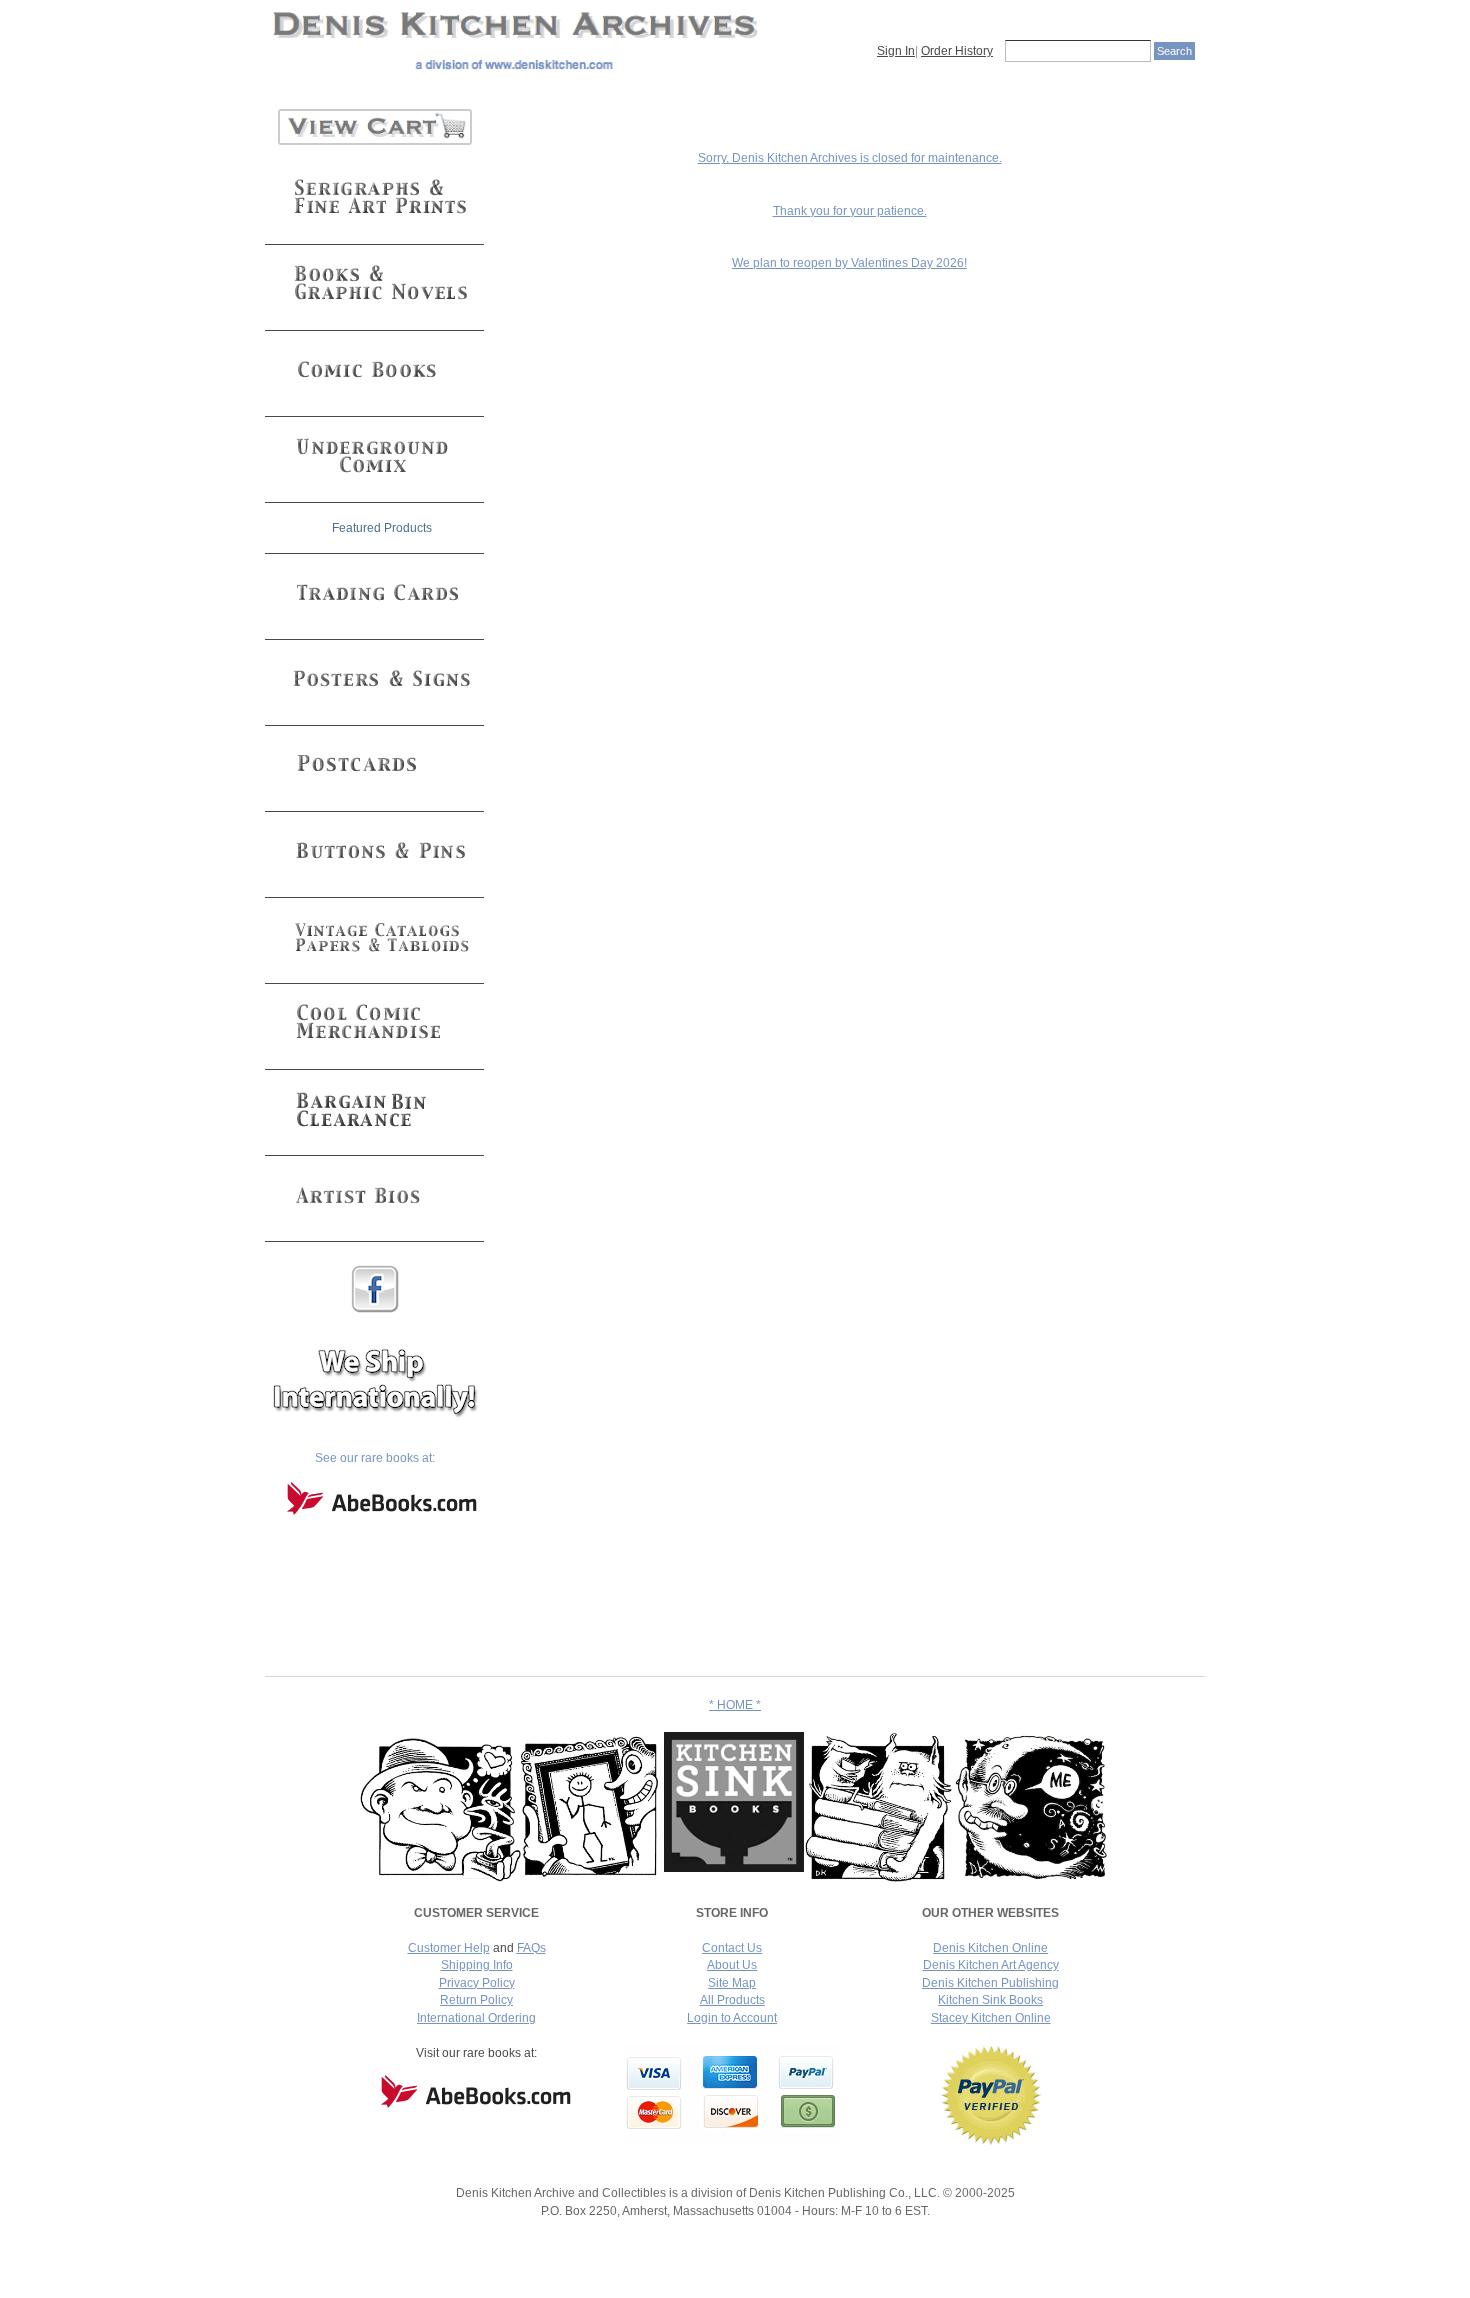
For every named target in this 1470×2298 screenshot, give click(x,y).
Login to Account (732, 2018)
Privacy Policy (477, 1983)
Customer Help (449, 1948)
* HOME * (735, 1705)
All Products (732, 2000)
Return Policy (476, 2000)
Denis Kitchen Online (990, 1948)
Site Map (732, 1983)
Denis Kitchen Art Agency (991, 1965)
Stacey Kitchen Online (991, 2018)
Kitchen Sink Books (990, 2000)
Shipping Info (477, 1965)
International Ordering (476, 2018)
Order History (957, 51)
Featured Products (382, 528)
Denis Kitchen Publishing (990, 1983)
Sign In (896, 51)
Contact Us (732, 1948)
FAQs (531, 1948)
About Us (732, 1965)
